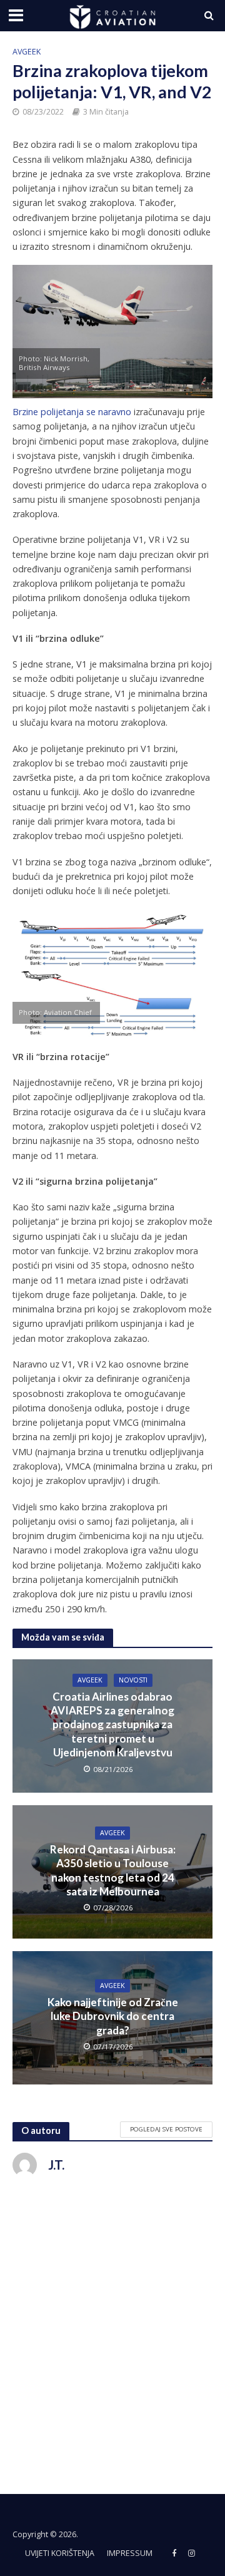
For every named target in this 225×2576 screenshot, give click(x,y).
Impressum (130, 2553)
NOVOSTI (133, 1680)
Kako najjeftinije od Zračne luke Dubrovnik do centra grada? (113, 2016)
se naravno (109, 412)
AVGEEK (27, 52)
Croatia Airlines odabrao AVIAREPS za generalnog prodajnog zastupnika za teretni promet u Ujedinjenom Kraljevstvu (112, 1725)
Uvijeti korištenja (60, 2553)
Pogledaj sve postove (166, 2129)
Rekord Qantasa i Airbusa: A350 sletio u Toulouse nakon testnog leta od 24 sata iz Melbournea (113, 1870)
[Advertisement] (112, 2327)
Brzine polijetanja (48, 412)
